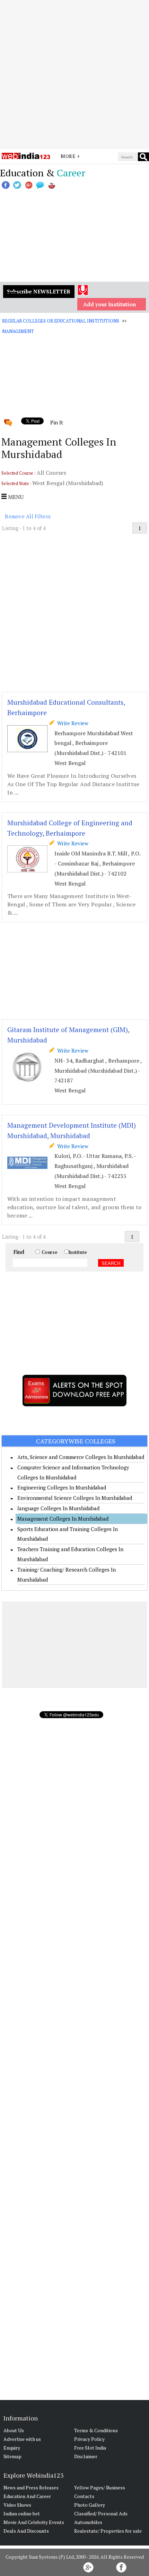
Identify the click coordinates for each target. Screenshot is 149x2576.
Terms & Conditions (96, 2430)
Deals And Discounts (26, 2531)
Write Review (71, 723)
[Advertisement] (74, 74)
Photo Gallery (90, 2505)
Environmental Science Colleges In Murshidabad (75, 1498)
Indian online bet (22, 2513)
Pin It (56, 422)
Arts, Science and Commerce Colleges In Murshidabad (81, 1457)
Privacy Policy (89, 2439)
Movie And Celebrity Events (34, 2522)
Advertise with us (22, 2439)
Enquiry (12, 2448)
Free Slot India (90, 2448)
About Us (14, 2430)
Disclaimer (86, 2456)
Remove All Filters (28, 516)
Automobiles (88, 2522)
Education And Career (27, 2496)
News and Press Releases (31, 2487)
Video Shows (17, 2505)
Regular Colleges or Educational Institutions (60, 321)
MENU (15, 497)
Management (18, 331)
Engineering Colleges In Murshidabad (62, 1487)
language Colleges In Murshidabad (58, 1508)
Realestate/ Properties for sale (108, 2531)
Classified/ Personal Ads (101, 2513)
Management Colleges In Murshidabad (63, 1519)
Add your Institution (110, 304)
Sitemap (12, 2456)
